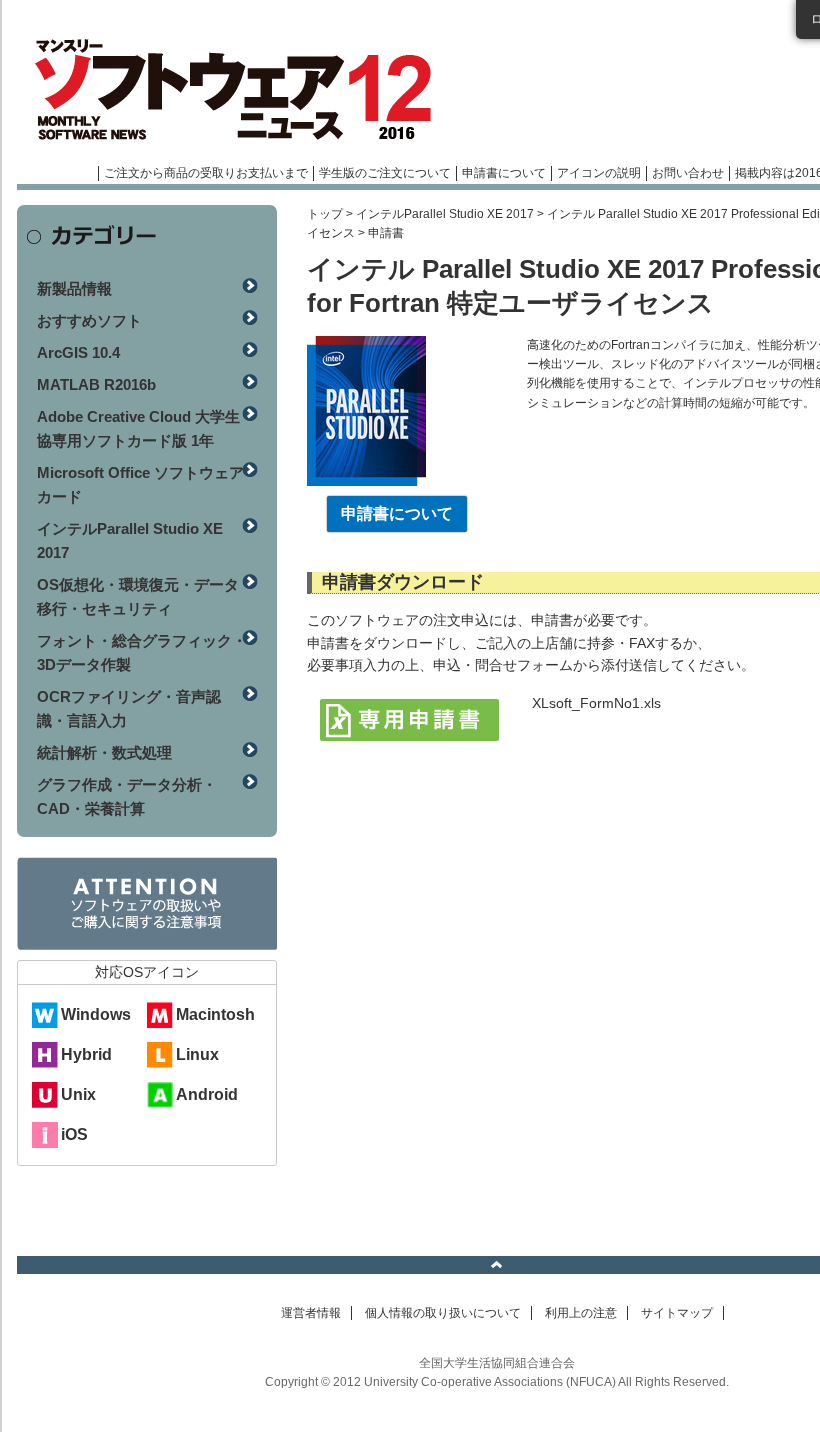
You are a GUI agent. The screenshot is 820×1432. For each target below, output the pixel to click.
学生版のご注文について (385, 173)
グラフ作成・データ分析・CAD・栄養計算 (127, 796)
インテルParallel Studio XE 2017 (445, 214)
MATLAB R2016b (96, 384)
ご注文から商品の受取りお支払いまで (206, 173)
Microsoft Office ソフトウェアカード (140, 484)
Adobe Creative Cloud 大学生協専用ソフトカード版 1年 (138, 428)
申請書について (504, 173)
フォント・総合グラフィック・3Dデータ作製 (142, 652)
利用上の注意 (581, 1313)
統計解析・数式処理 (104, 752)
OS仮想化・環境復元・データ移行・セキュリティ (138, 596)
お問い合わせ (688, 173)
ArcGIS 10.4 (78, 352)
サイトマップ (677, 1313)
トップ (325, 214)
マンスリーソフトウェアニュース (229, 90)
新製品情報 (74, 288)
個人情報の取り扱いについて (443, 1313)
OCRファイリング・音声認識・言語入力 (129, 708)
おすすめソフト (89, 320)
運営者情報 (311, 1313)
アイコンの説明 (599, 173)
